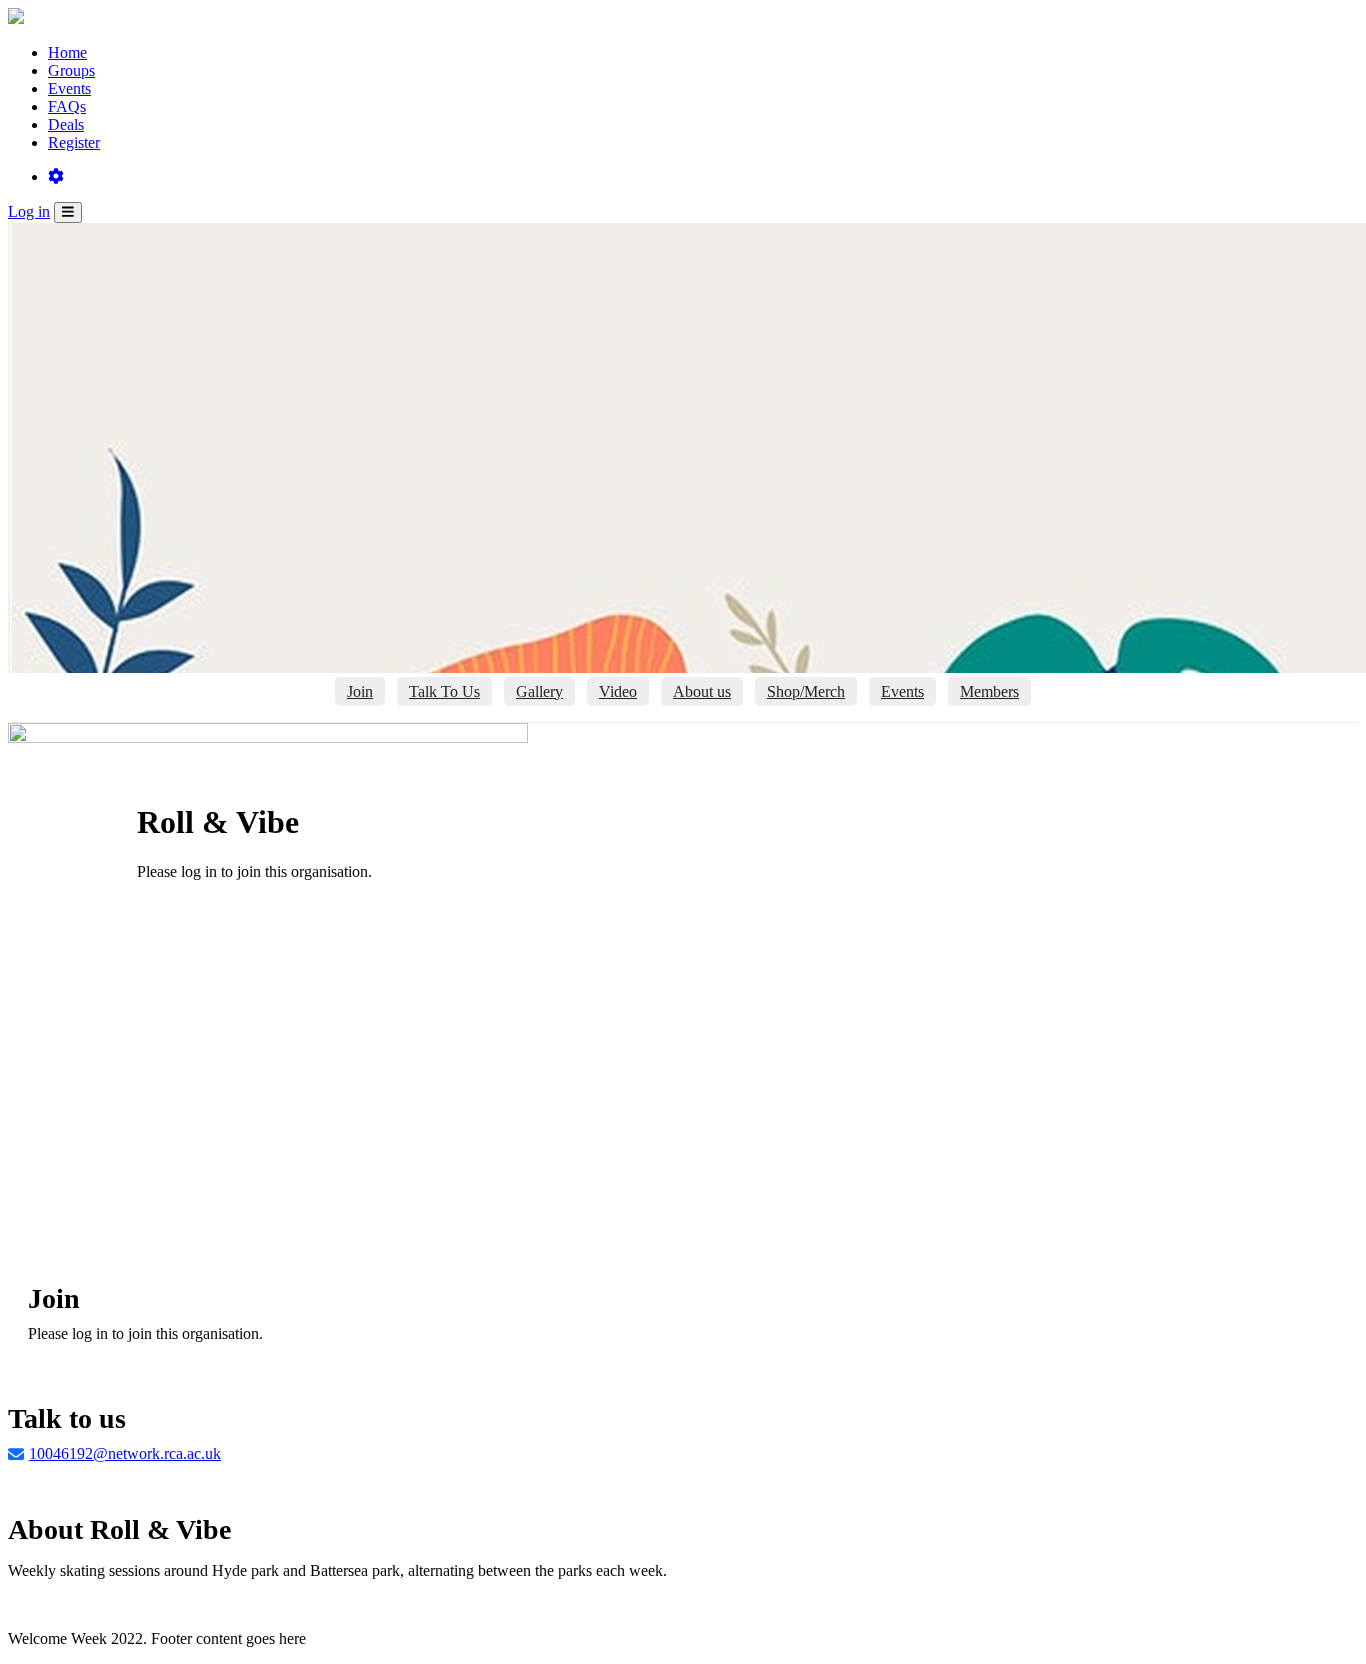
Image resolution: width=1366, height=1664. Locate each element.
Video (618, 691)
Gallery (539, 691)
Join (360, 691)
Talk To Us (444, 691)
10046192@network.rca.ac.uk (125, 1453)
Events (902, 691)
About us (702, 691)
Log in (29, 211)
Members (989, 691)
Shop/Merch (806, 691)
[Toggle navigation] (68, 212)
